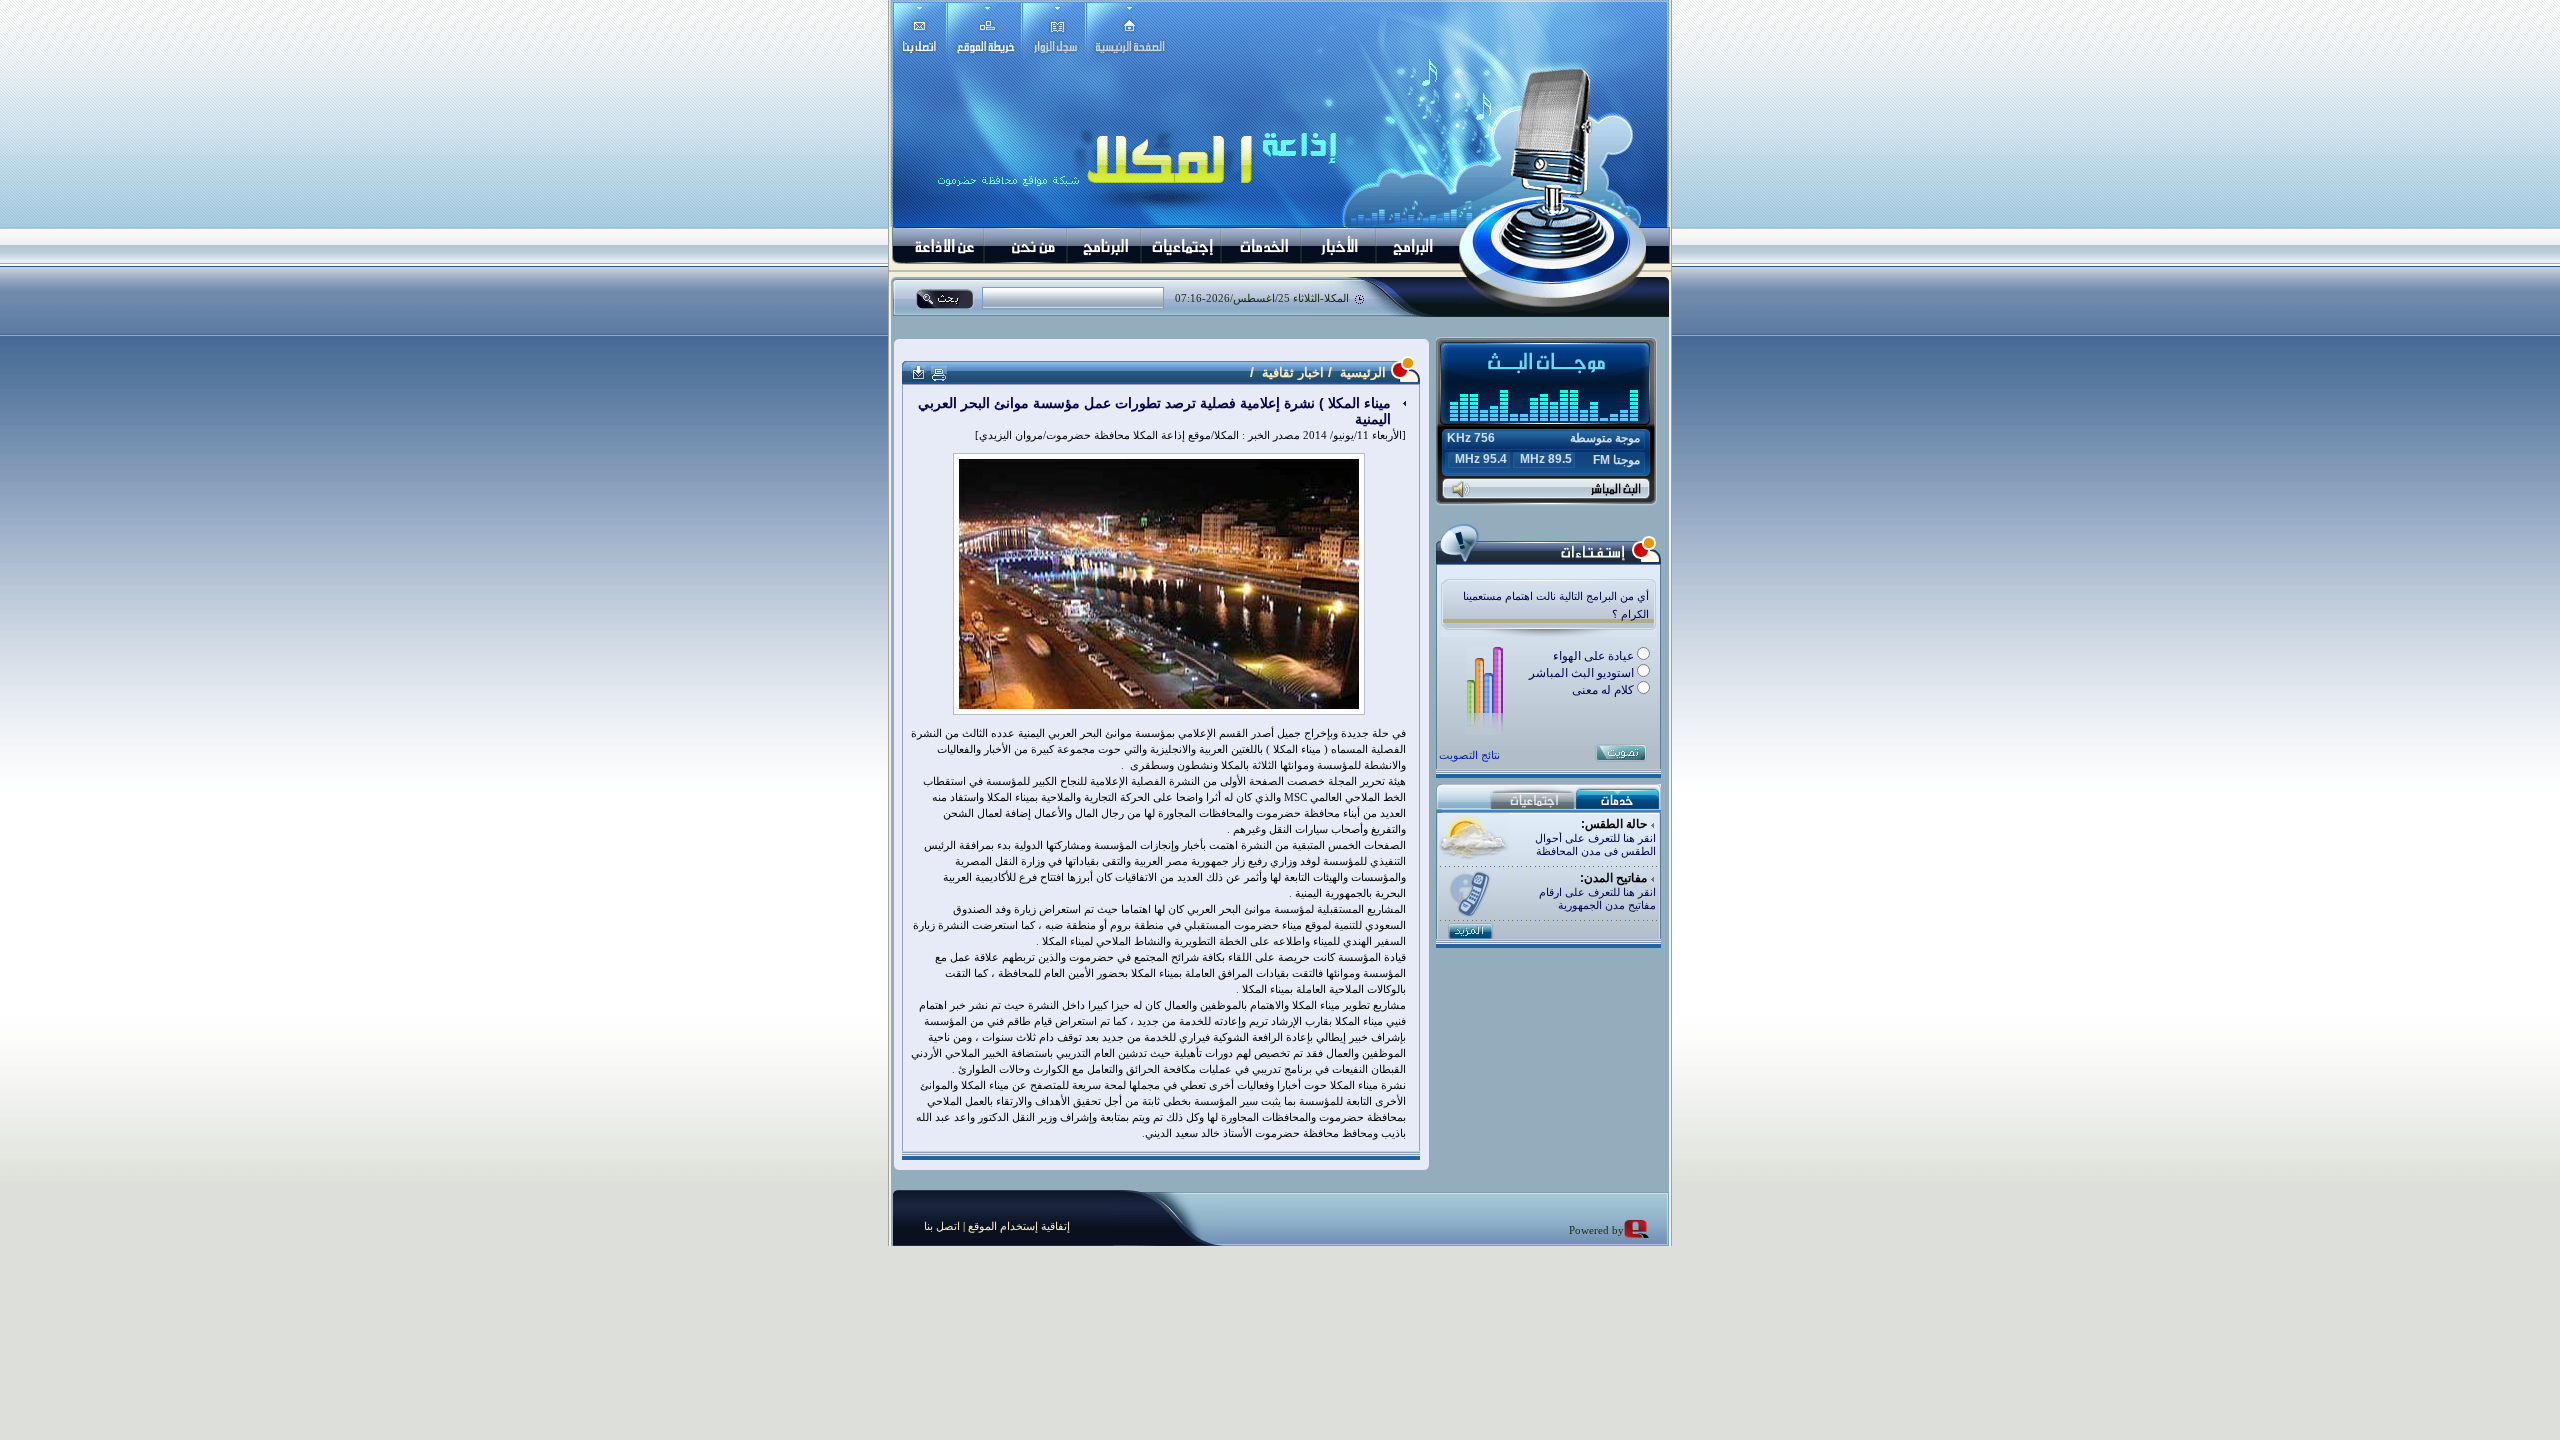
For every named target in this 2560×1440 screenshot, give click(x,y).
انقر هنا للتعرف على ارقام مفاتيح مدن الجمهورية (1597, 898)
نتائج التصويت (1469, 755)
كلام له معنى (1604, 690)
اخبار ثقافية (1293, 372)
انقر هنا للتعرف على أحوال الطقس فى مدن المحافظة (1595, 844)
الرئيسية (1361, 372)
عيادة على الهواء (1595, 656)
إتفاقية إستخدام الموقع (1017, 1226)
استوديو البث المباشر (1583, 673)
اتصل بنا (942, 1226)
